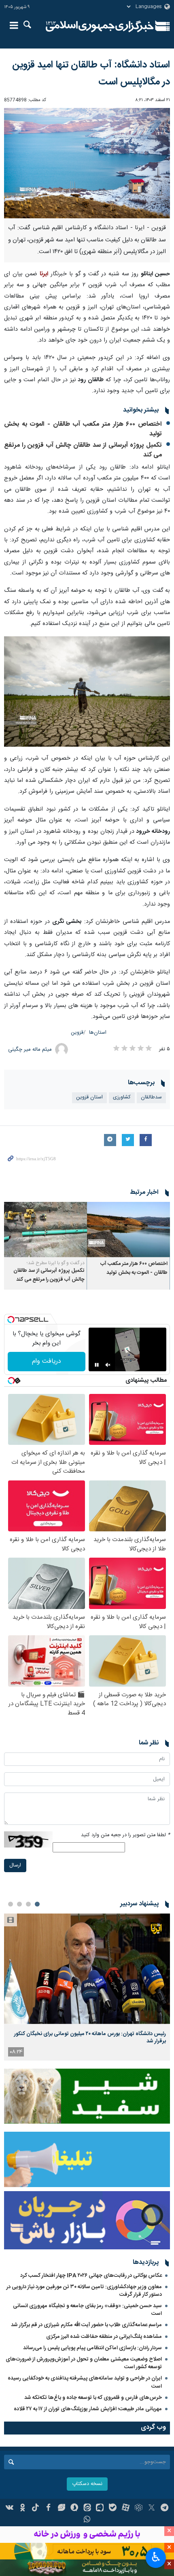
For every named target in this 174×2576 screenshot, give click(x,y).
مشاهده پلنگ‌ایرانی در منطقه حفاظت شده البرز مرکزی (104, 2337)
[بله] (113, 2508)
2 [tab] (28, 1904)
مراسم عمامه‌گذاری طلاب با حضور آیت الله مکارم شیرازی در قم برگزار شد (86, 2325)
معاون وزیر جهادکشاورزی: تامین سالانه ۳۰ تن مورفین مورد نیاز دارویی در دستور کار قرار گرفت (84, 2291)
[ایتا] (87, 2508)
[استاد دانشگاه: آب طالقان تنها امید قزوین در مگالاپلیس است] (87, 163)
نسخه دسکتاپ (87, 2484)
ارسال (15, 1865)
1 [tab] (37, 1904)
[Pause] (97, 1365)
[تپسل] (11, 1320)
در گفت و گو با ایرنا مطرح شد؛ (56, 1263)
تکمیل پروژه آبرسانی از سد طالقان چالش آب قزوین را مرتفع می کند (83, 450)
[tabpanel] (87, 1987)
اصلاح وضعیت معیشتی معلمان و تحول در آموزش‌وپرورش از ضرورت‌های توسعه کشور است (84, 2363)
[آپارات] (126, 2508)
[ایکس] (152, 2508)
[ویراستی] (61, 2508)
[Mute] (108, 1365)
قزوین (77, 1033)
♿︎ (156, 2557)
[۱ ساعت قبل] (87, 1969)
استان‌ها (98, 1033)
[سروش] (74, 2508)
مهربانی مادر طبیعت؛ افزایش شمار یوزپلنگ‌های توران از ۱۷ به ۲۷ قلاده (88, 2409)
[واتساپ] (87, 2520)
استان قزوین (89, 1097)
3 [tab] (19, 1904)
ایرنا (100, 26)
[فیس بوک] (48, 2508)
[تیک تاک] (35, 2508)
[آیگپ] (100, 2508)
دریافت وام (47, 1361)
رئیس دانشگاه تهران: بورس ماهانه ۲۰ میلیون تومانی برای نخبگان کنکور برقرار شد (90, 2038)
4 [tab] (11, 1904)
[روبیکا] (139, 2508)
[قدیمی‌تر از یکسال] (128, 1230)
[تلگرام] (164, 2508)
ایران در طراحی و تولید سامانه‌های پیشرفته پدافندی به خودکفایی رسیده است (85, 2382)
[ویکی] (10, 2508)
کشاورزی (122, 1097)
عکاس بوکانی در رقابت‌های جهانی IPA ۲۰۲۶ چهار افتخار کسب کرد (91, 2276)
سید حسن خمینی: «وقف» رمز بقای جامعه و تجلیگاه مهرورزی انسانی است (87, 2310)
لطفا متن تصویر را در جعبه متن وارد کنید (125, 1835)
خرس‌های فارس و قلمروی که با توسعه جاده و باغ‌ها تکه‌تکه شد (93, 2398)
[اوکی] (22, 2508)
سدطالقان (151, 1097)
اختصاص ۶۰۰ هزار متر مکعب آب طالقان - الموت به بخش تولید (83, 429)
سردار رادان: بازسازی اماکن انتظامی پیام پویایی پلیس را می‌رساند (92, 2348)
